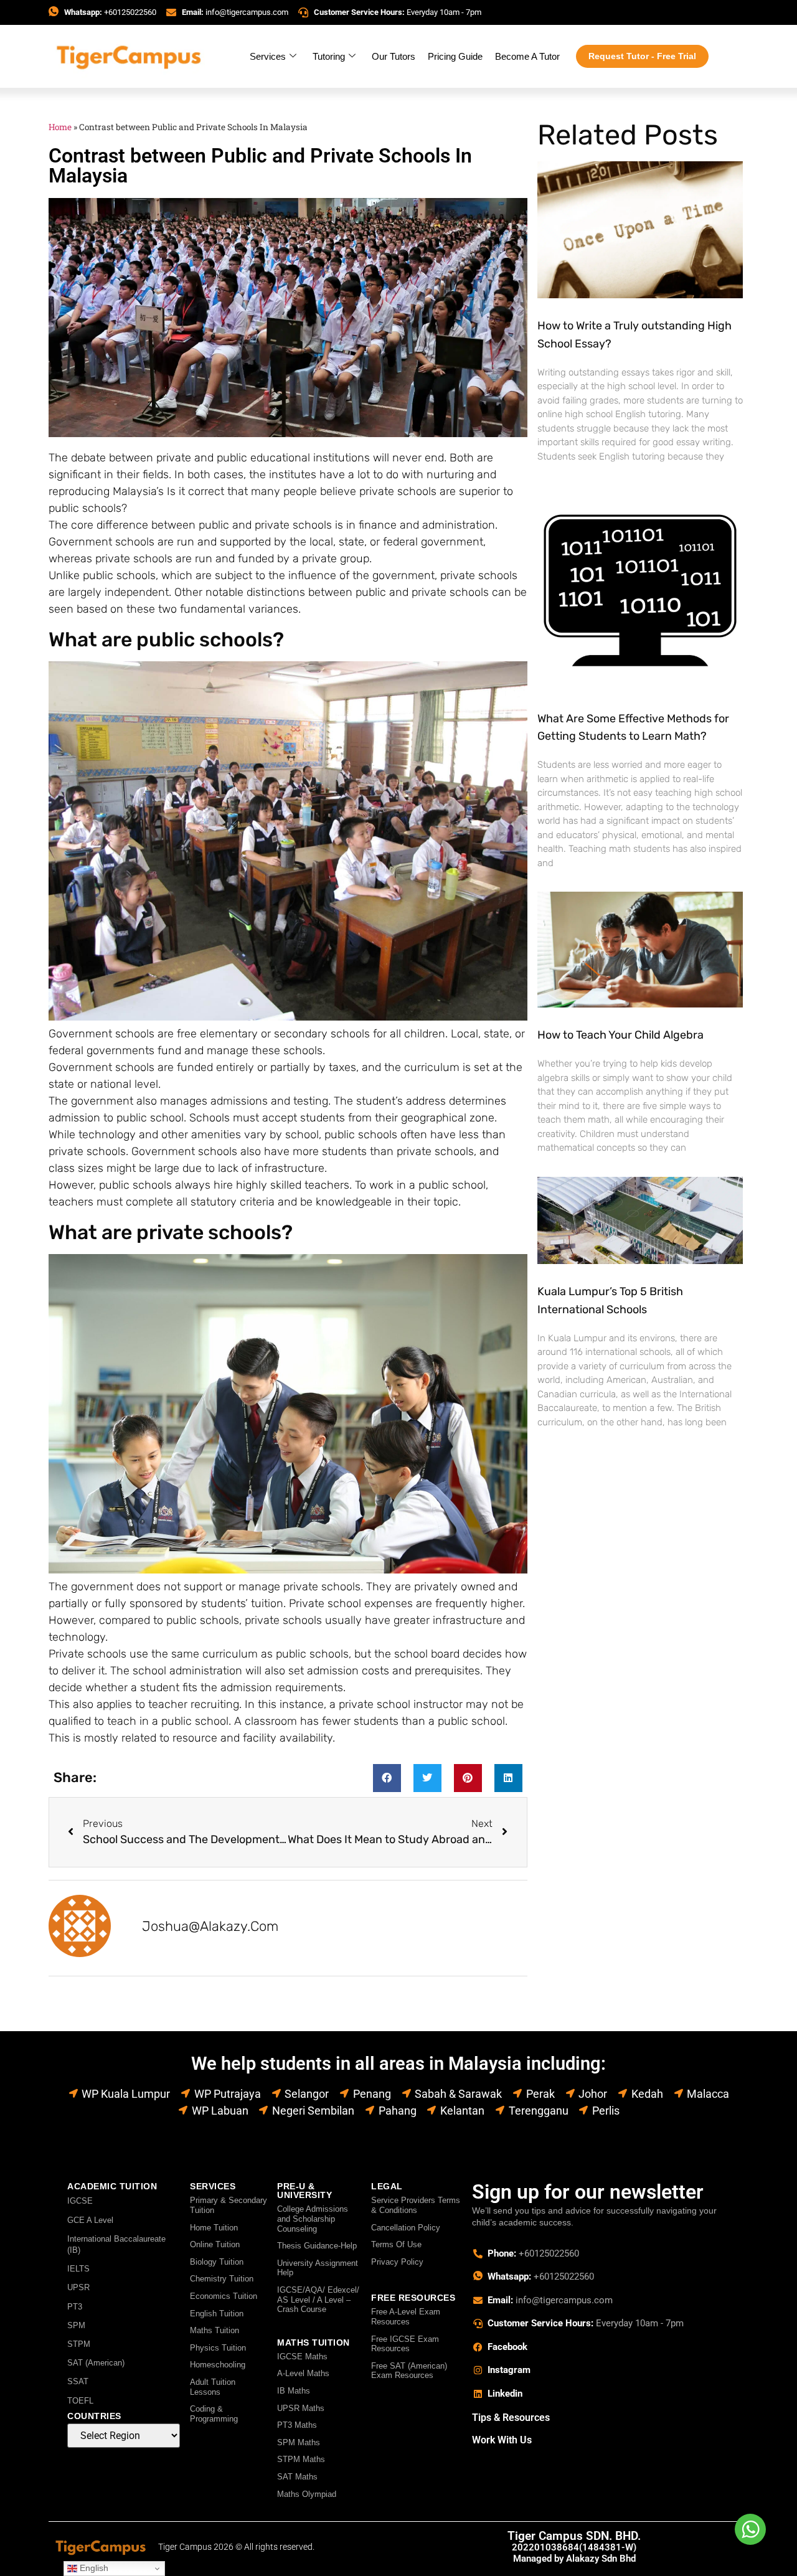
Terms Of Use (396, 2244)
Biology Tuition (217, 2262)
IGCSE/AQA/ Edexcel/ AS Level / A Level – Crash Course (318, 2300)
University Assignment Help (318, 2268)
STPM (79, 2344)
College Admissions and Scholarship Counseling (313, 2219)
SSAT (78, 2381)
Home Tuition (214, 2228)
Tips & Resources (511, 2418)
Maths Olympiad (307, 2494)
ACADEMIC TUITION (112, 2186)
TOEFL (80, 2401)
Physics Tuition (218, 2348)
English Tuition (217, 2314)
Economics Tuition (224, 2296)
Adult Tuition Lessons (213, 2387)
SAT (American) (96, 2363)
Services (268, 56)
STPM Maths (301, 2459)
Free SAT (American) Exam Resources (409, 2371)
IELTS (78, 2269)
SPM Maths (299, 2442)
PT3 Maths (297, 2425)
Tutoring (329, 56)
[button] (387, 1778)
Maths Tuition (215, 2330)
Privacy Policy (397, 2262)
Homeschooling (218, 2365)
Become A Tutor (527, 56)
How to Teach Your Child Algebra (620, 1035)
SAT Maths (297, 2477)
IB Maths (294, 2391)
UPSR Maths (301, 2408)
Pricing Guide (455, 56)
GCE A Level (90, 2220)
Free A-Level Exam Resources (406, 2317)
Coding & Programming (214, 2414)
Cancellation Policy (406, 2228)
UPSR (78, 2287)
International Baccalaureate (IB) (116, 2244)
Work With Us (502, 2440)
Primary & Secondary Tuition (229, 2205)
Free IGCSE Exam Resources (405, 2344)
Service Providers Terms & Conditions (416, 2205)
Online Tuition (215, 2244)
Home (60, 127)
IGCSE (80, 2201)
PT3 (75, 2307)
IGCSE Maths (302, 2357)
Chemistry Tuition (222, 2279)
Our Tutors (394, 56)
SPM (76, 2325)
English (93, 2568)
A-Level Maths (303, 2373)
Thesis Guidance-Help (317, 2246)
